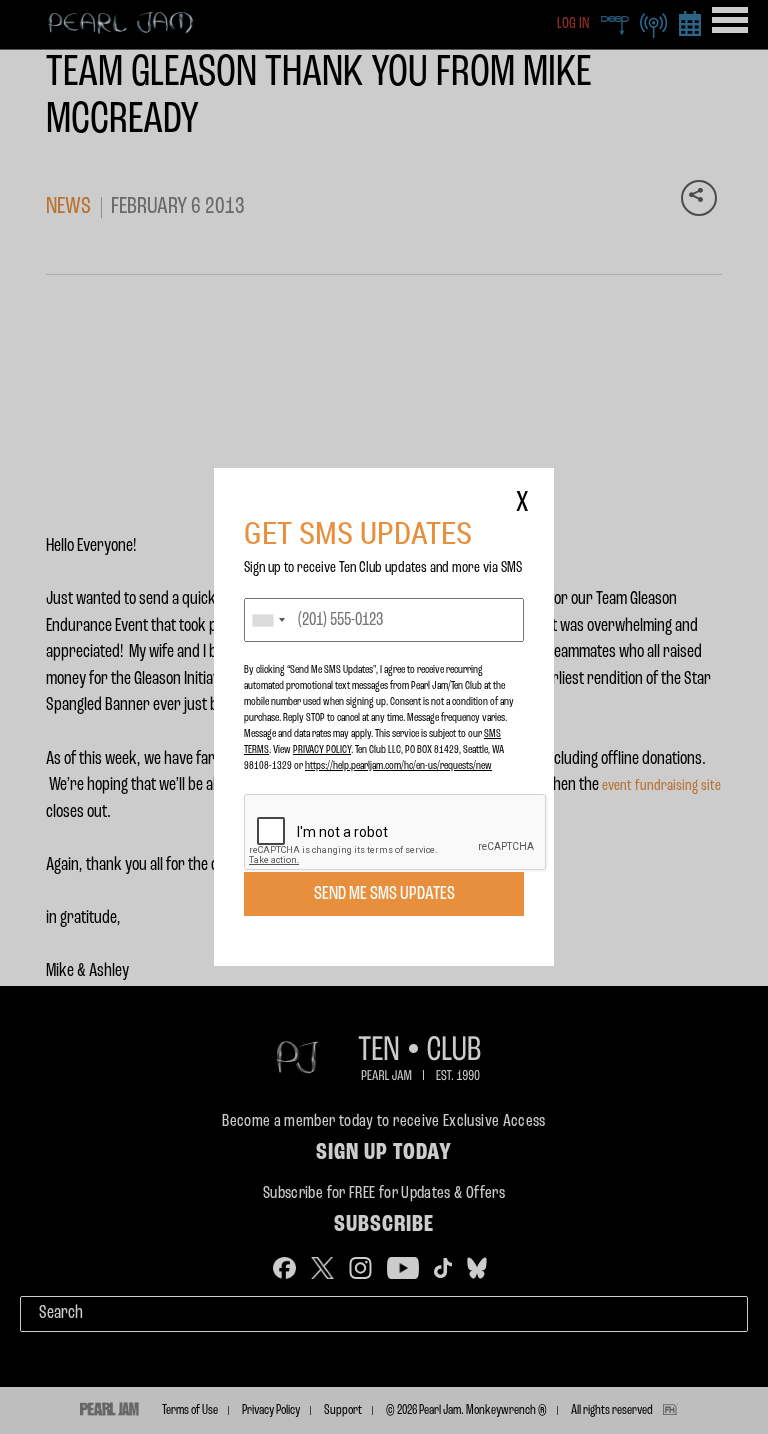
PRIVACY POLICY (322, 750)
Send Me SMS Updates (384, 894)
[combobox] (268, 620)
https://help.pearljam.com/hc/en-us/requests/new (398, 766)
